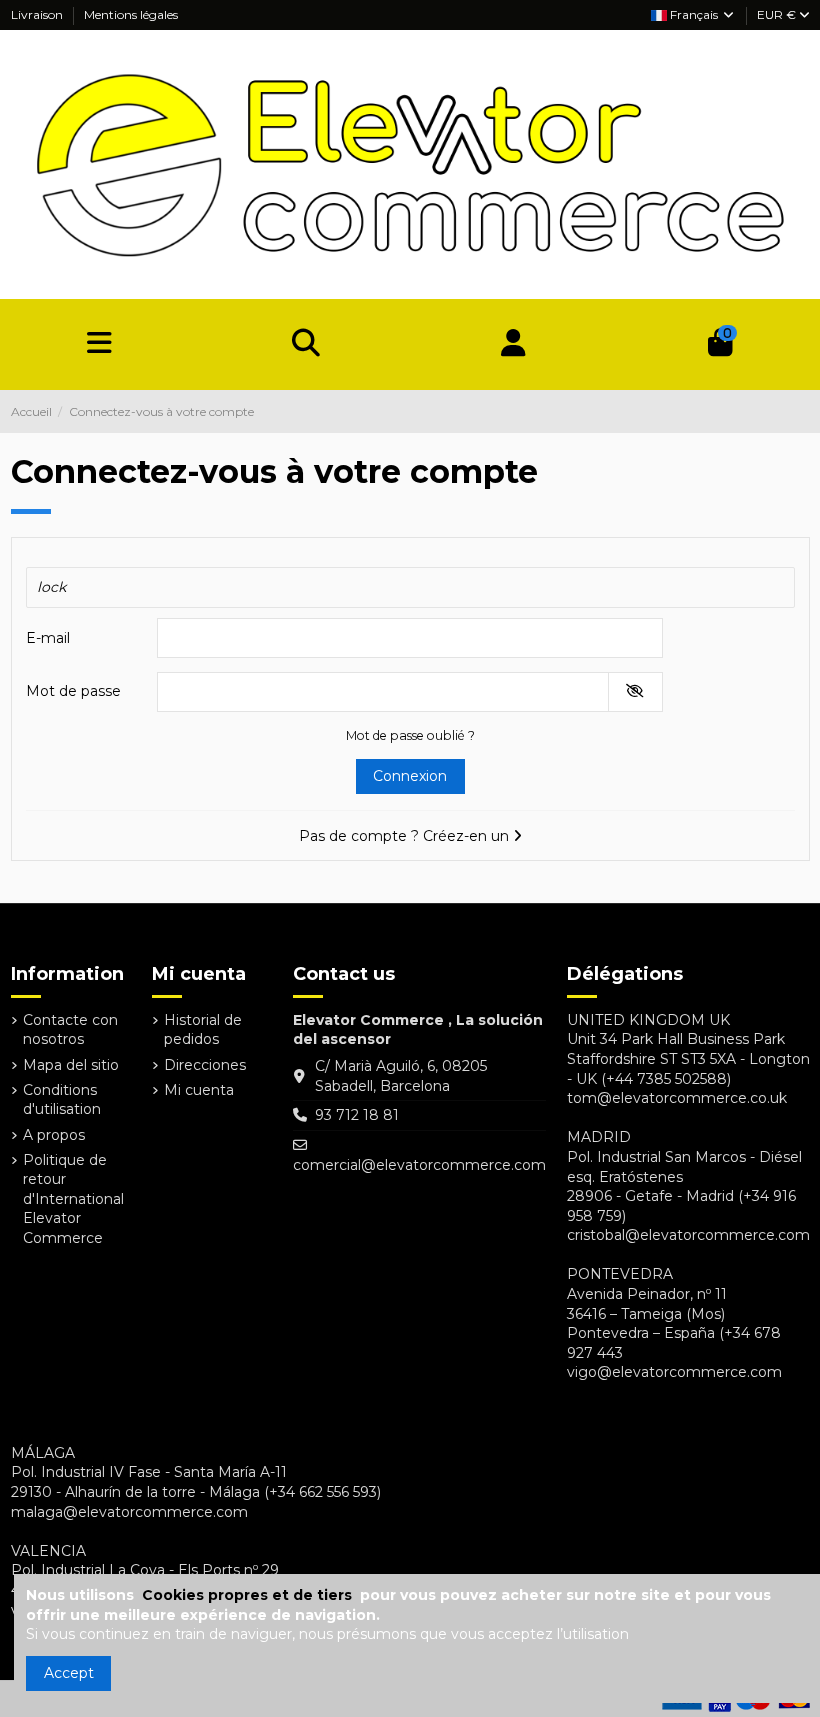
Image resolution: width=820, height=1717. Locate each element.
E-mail (48, 638)
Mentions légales (131, 14)
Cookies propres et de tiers (249, 1595)
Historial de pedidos (203, 1030)
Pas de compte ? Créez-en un (406, 836)
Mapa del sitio (71, 1065)
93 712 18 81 (357, 1115)
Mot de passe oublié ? (410, 735)
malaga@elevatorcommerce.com (129, 1512)
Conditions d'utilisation (62, 1100)
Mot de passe (73, 691)
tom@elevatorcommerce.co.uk (677, 1098)
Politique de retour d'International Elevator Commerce (73, 1199)
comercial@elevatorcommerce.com (419, 1165)
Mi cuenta (199, 1090)
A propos (54, 1135)
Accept (69, 1673)
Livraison (38, 14)
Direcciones (205, 1065)
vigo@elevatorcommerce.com (674, 1372)
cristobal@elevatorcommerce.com (688, 1235)
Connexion (410, 776)
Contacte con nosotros (70, 1030)
